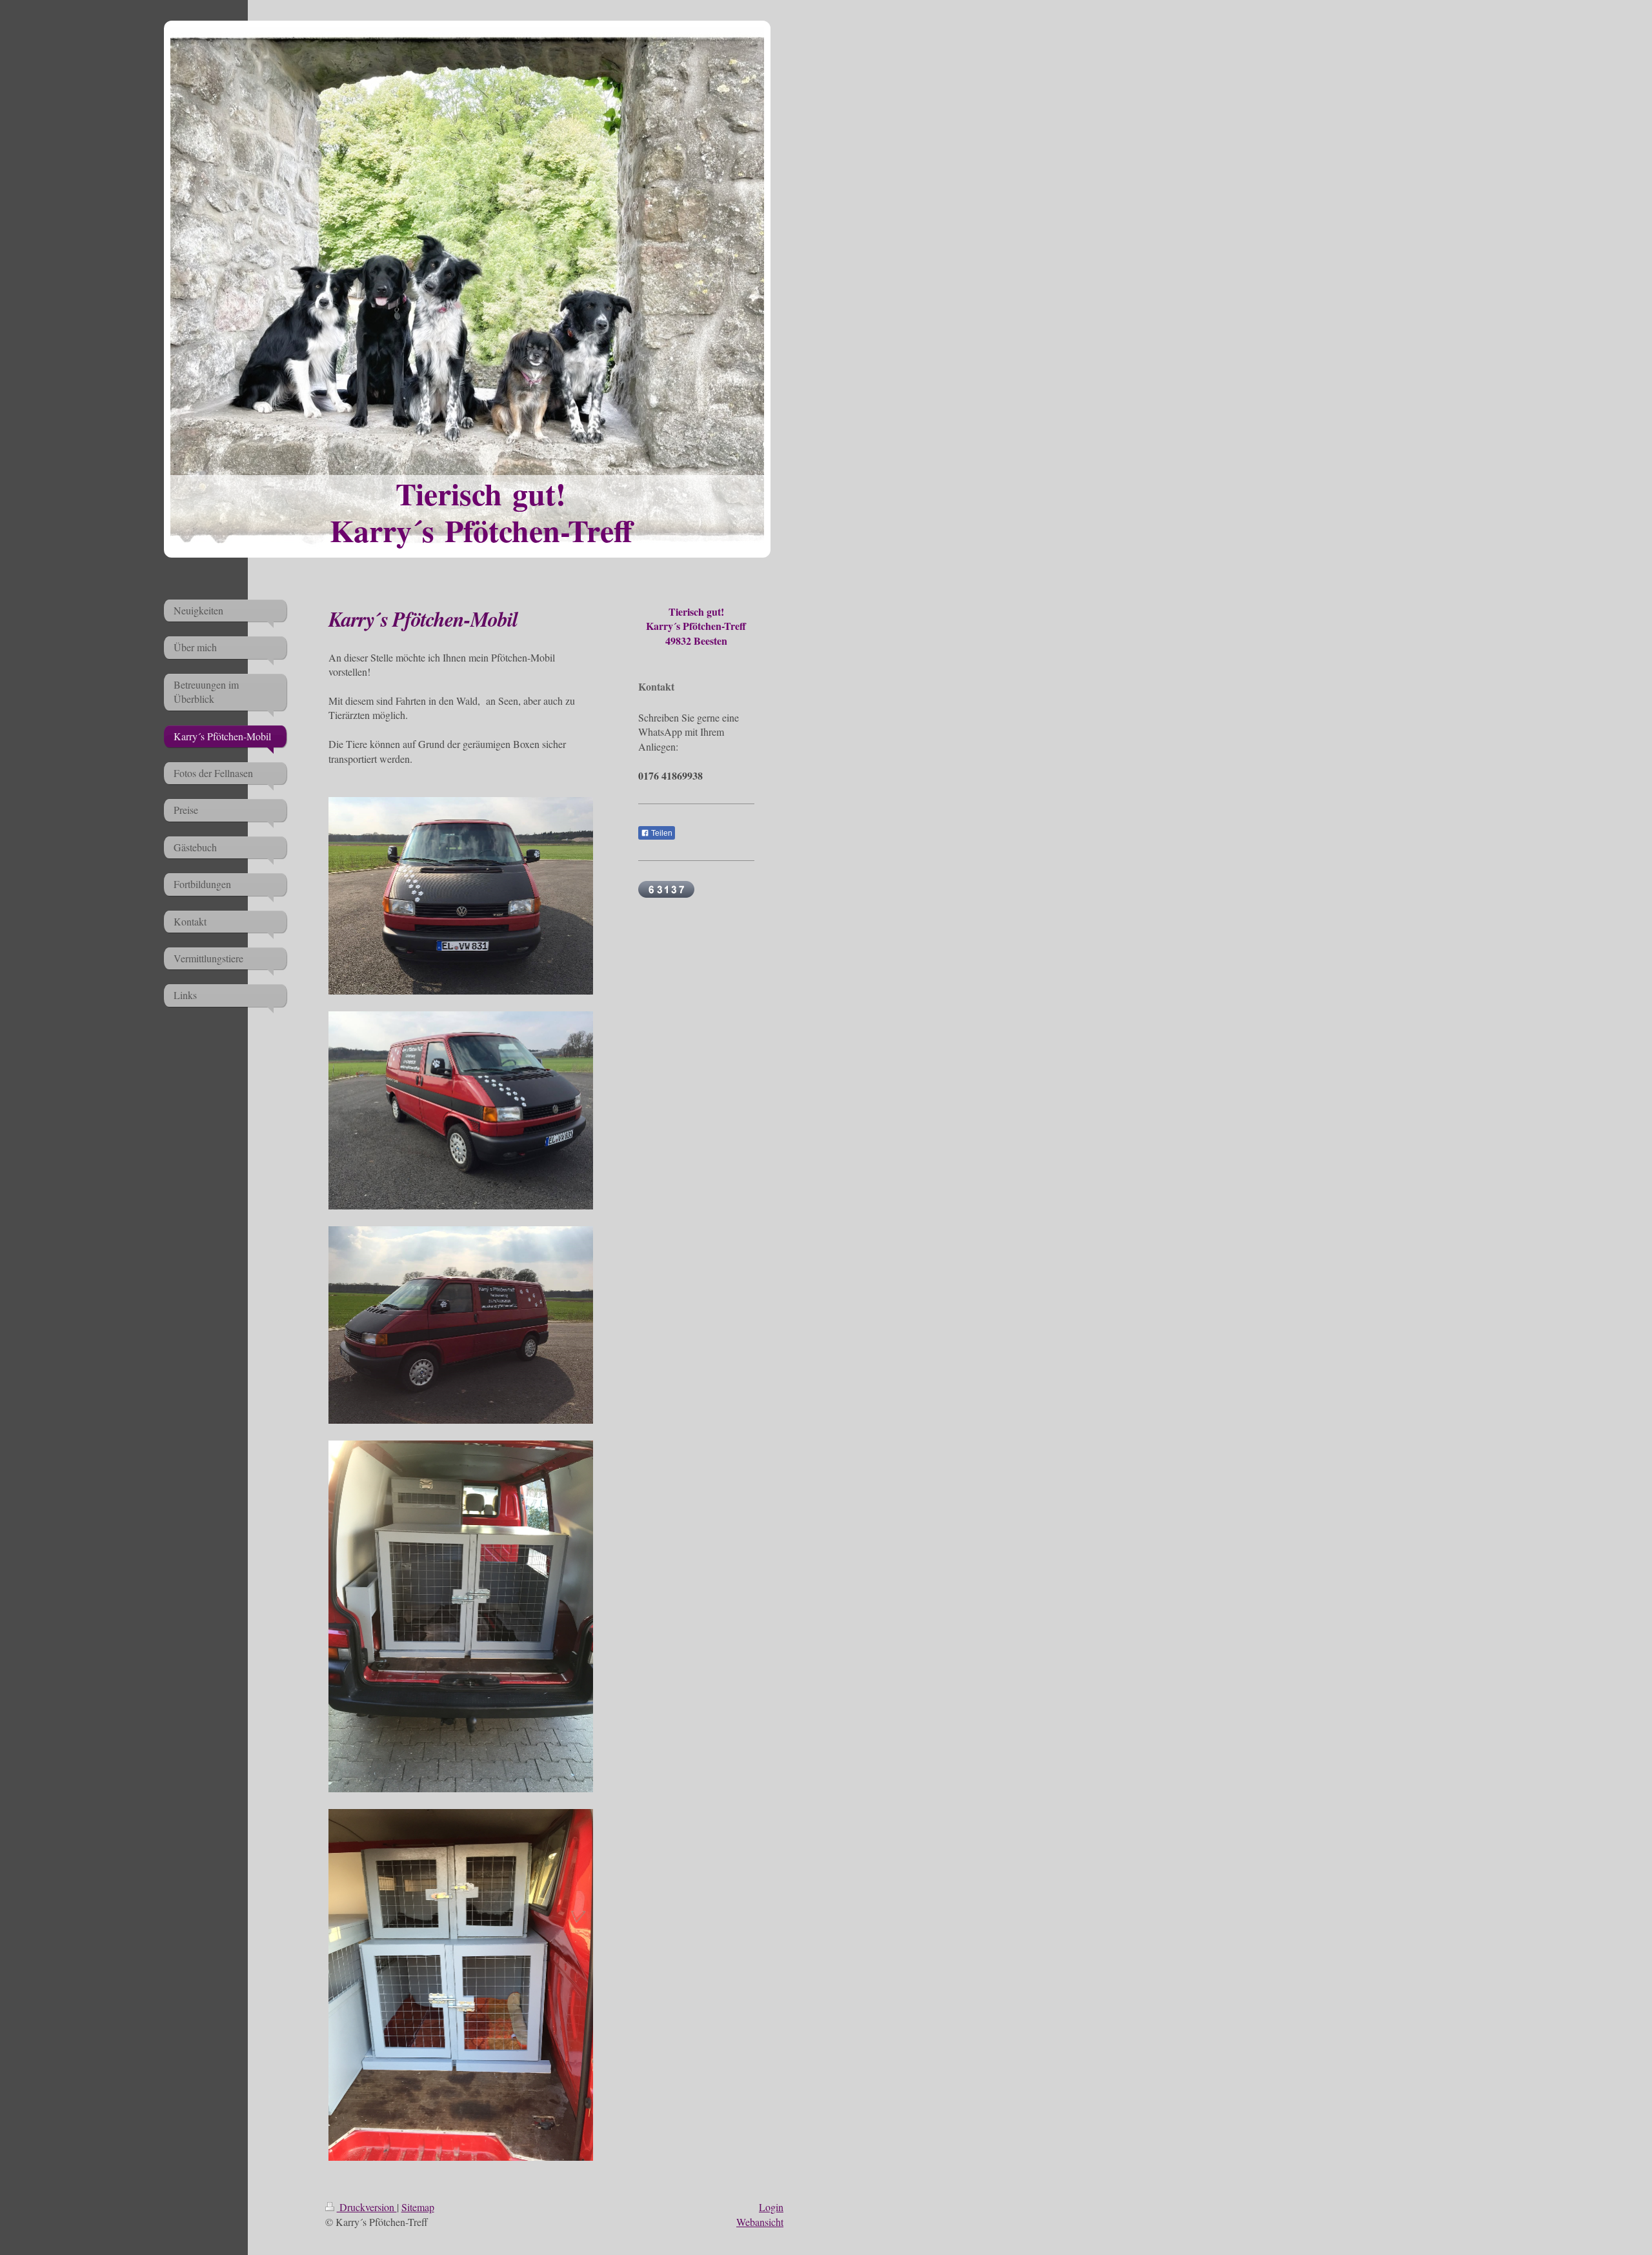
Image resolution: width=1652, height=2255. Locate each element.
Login (771, 2207)
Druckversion (367, 2207)
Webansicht (760, 2222)
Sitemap (418, 2207)
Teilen (661, 833)
